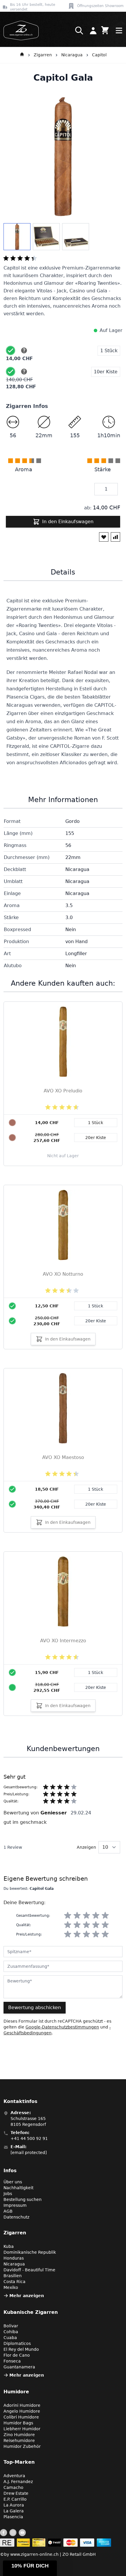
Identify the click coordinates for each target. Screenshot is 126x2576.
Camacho (13, 2487)
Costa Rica (15, 2282)
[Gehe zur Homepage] (22, 55)
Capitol (99, 55)
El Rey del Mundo (21, 2349)
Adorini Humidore (22, 2405)
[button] (30, 2568)
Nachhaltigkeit (18, 2188)
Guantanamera (19, 2367)
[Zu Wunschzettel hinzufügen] (104, 537)
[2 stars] (77, 1916)
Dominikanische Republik (30, 2252)
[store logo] (19, 30)
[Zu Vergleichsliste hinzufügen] (115, 537)
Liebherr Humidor (22, 2429)
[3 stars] (86, 1916)
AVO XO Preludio (63, 1091)
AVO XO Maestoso (63, 1457)
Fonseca (12, 2361)
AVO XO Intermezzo (63, 1641)
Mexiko (11, 2287)
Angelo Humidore (22, 2411)
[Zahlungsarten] (56, 2543)
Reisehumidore (19, 2441)
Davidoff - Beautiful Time (29, 2270)
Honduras (14, 2258)
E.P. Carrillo (15, 2499)
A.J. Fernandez (18, 2482)
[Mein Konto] (93, 30)
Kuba (9, 2246)
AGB (8, 2211)
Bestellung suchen (23, 2199)
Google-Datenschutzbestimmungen (62, 2027)
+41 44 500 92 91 (29, 2138)
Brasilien (13, 2276)
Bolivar (11, 2326)
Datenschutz (16, 2217)
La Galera (14, 2511)
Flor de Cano (17, 2355)
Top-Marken (19, 2462)
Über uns (13, 2182)
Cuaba (10, 2338)
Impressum (15, 2205)
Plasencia (13, 2517)
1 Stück (96, 1306)
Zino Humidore (19, 2435)
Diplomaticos (17, 2343)
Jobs (8, 2194)
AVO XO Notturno (63, 1274)
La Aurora (14, 2505)
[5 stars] (105, 1916)
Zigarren (43, 55)
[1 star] (68, 1916)
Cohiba (11, 2332)
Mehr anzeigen (27, 2296)
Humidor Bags (18, 2423)
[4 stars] (96, 1916)
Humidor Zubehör (22, 2446)
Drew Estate (16, 2493)
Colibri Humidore (21, 2417)
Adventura (14, 2476)
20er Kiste (96, 1321)
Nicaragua (72, 55)
